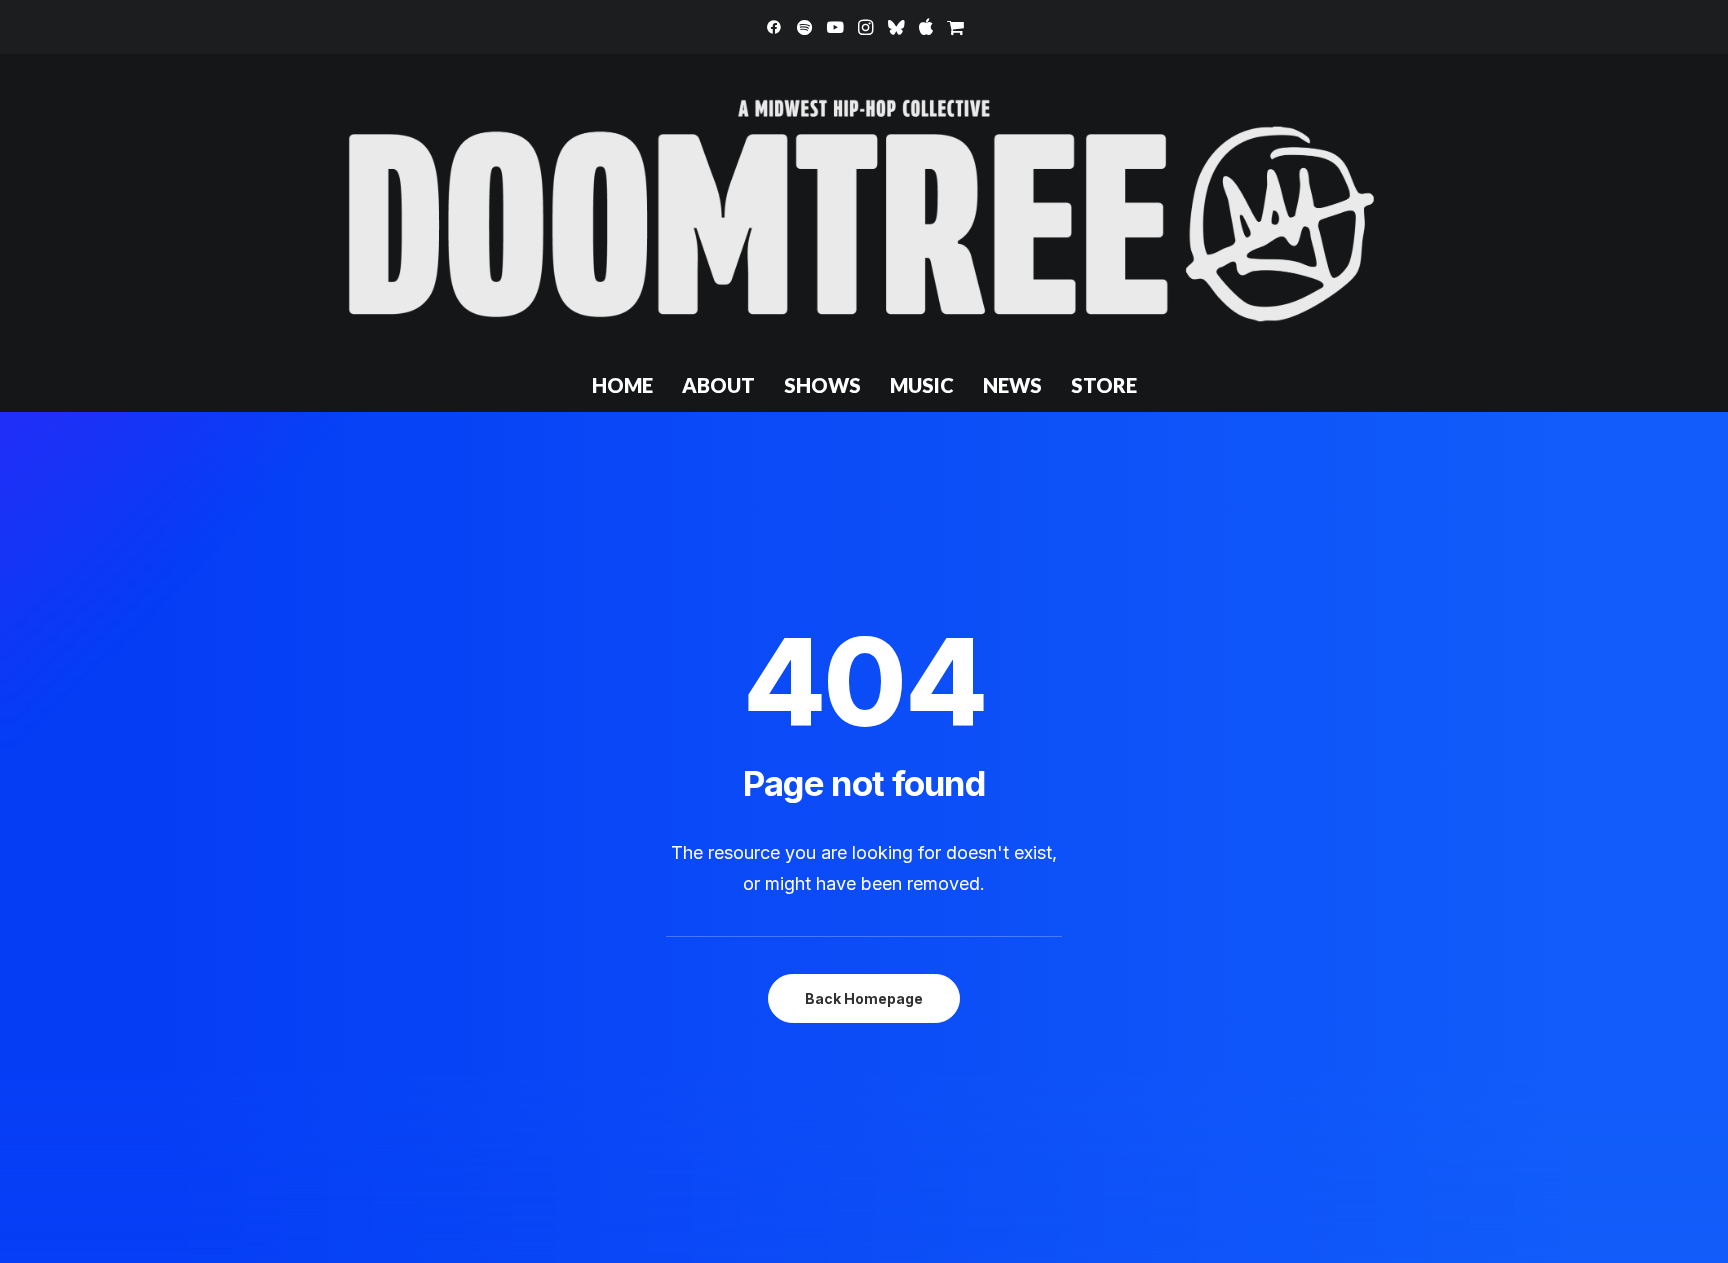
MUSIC (922, 385)
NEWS (1012, 385)
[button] (774, 27)
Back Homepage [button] (864, 998)
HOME (622, 385)
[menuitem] (774, 27)
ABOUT (718, 385)
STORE (1104, 385)
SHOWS (822, 385)
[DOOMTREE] (864, 206)
